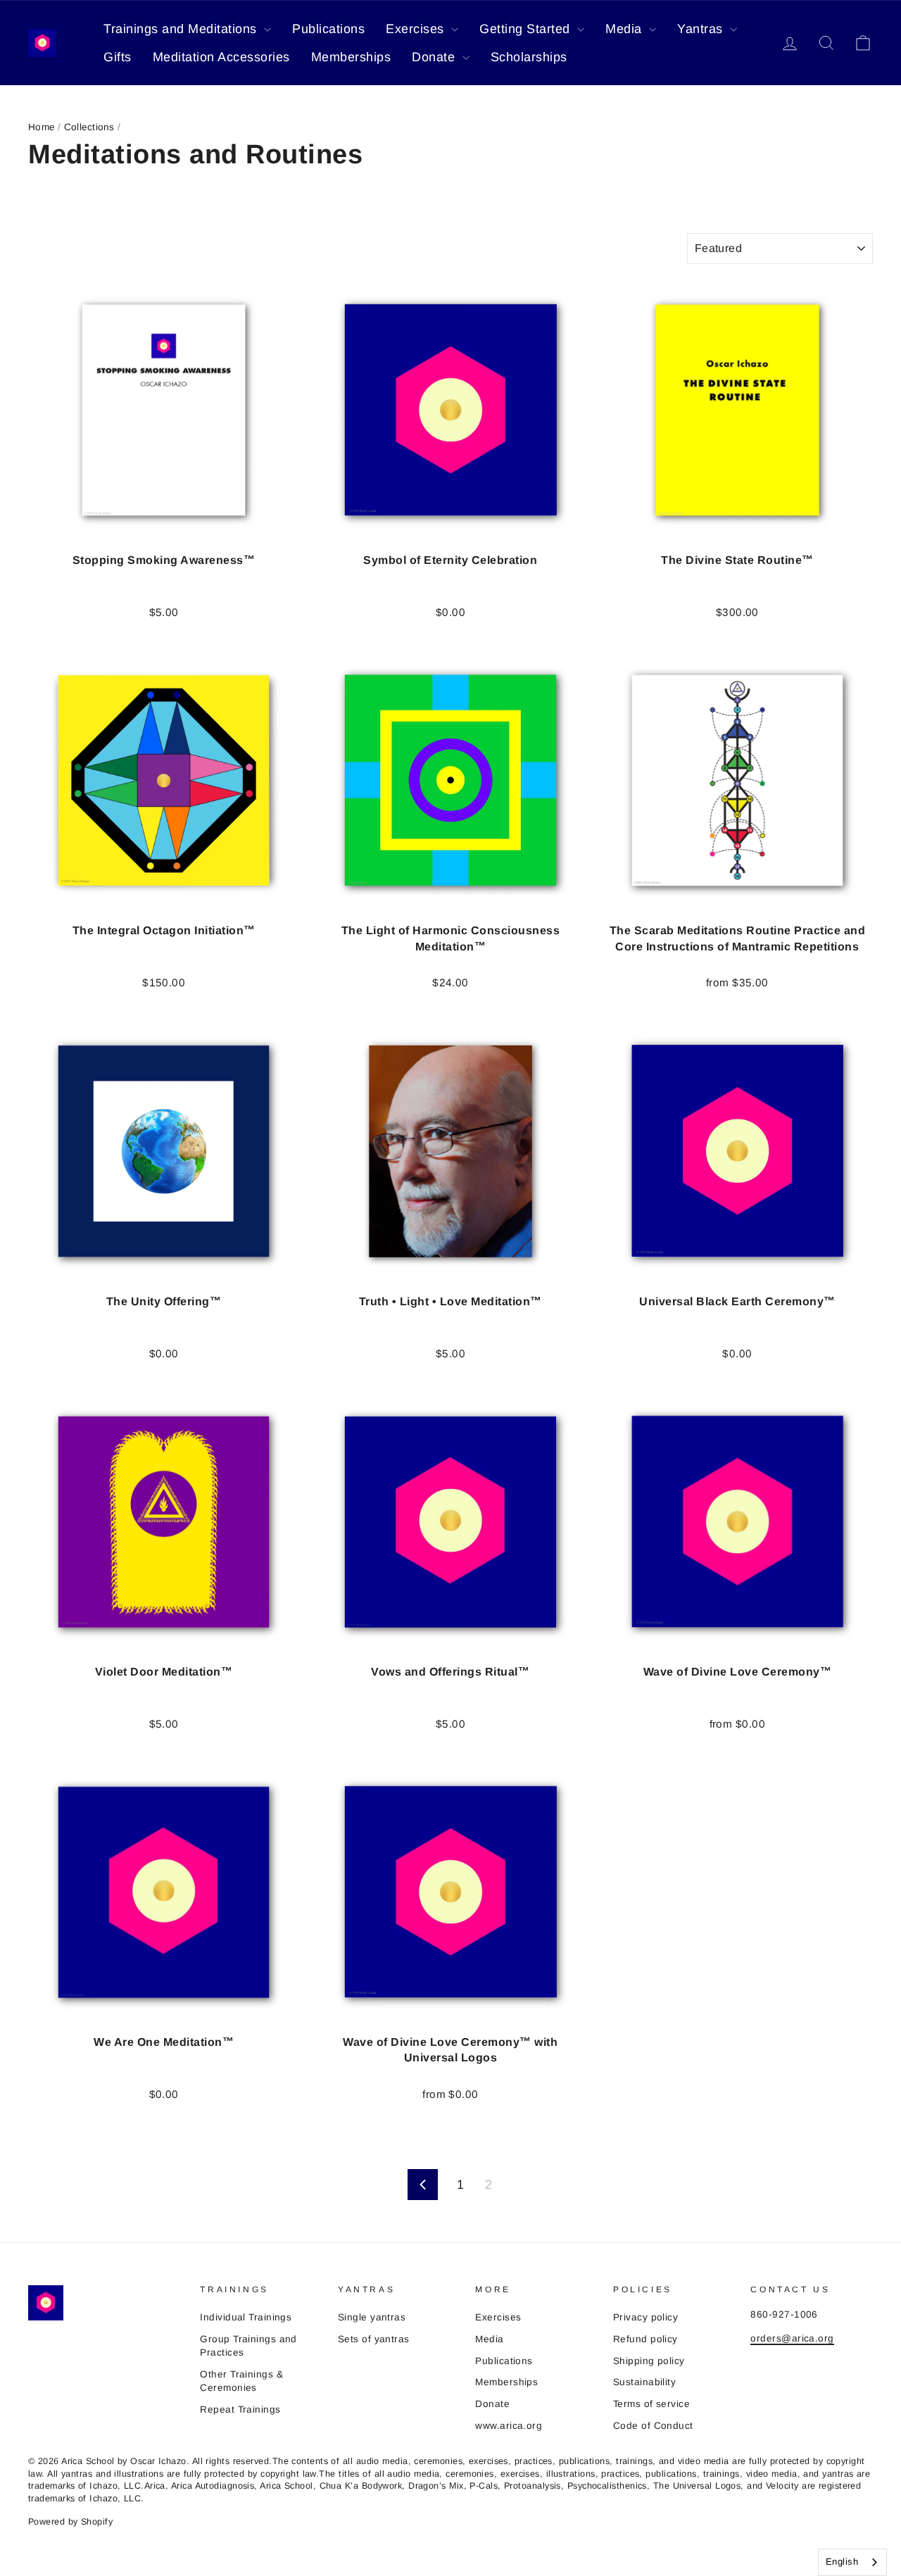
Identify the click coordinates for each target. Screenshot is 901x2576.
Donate (435, 57)
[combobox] (852, 2562)
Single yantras (372, 2317)
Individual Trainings (246, 2317)
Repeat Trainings (240, 2409)
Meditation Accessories (221, 57)
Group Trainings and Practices (248, 2346)
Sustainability (644, 2382)
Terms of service (651, 2404)
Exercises (417, 29)
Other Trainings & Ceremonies (241, 2381)
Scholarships (529, 57)
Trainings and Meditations (182, 29)
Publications (328, 29)
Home (42, 127)
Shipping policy (649, 2361)
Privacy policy (645, 2317)
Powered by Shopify (70, 2522)
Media (625, 29)
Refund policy (645, 2339)
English (842, 2562)
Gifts (118, 57)
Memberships (351, 57)
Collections (89, 127)
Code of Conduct (653, 2426)
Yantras (702, 29)
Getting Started (527, 29)
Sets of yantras (374, 2339)
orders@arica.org (792, 2338)
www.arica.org (509, 2426)
